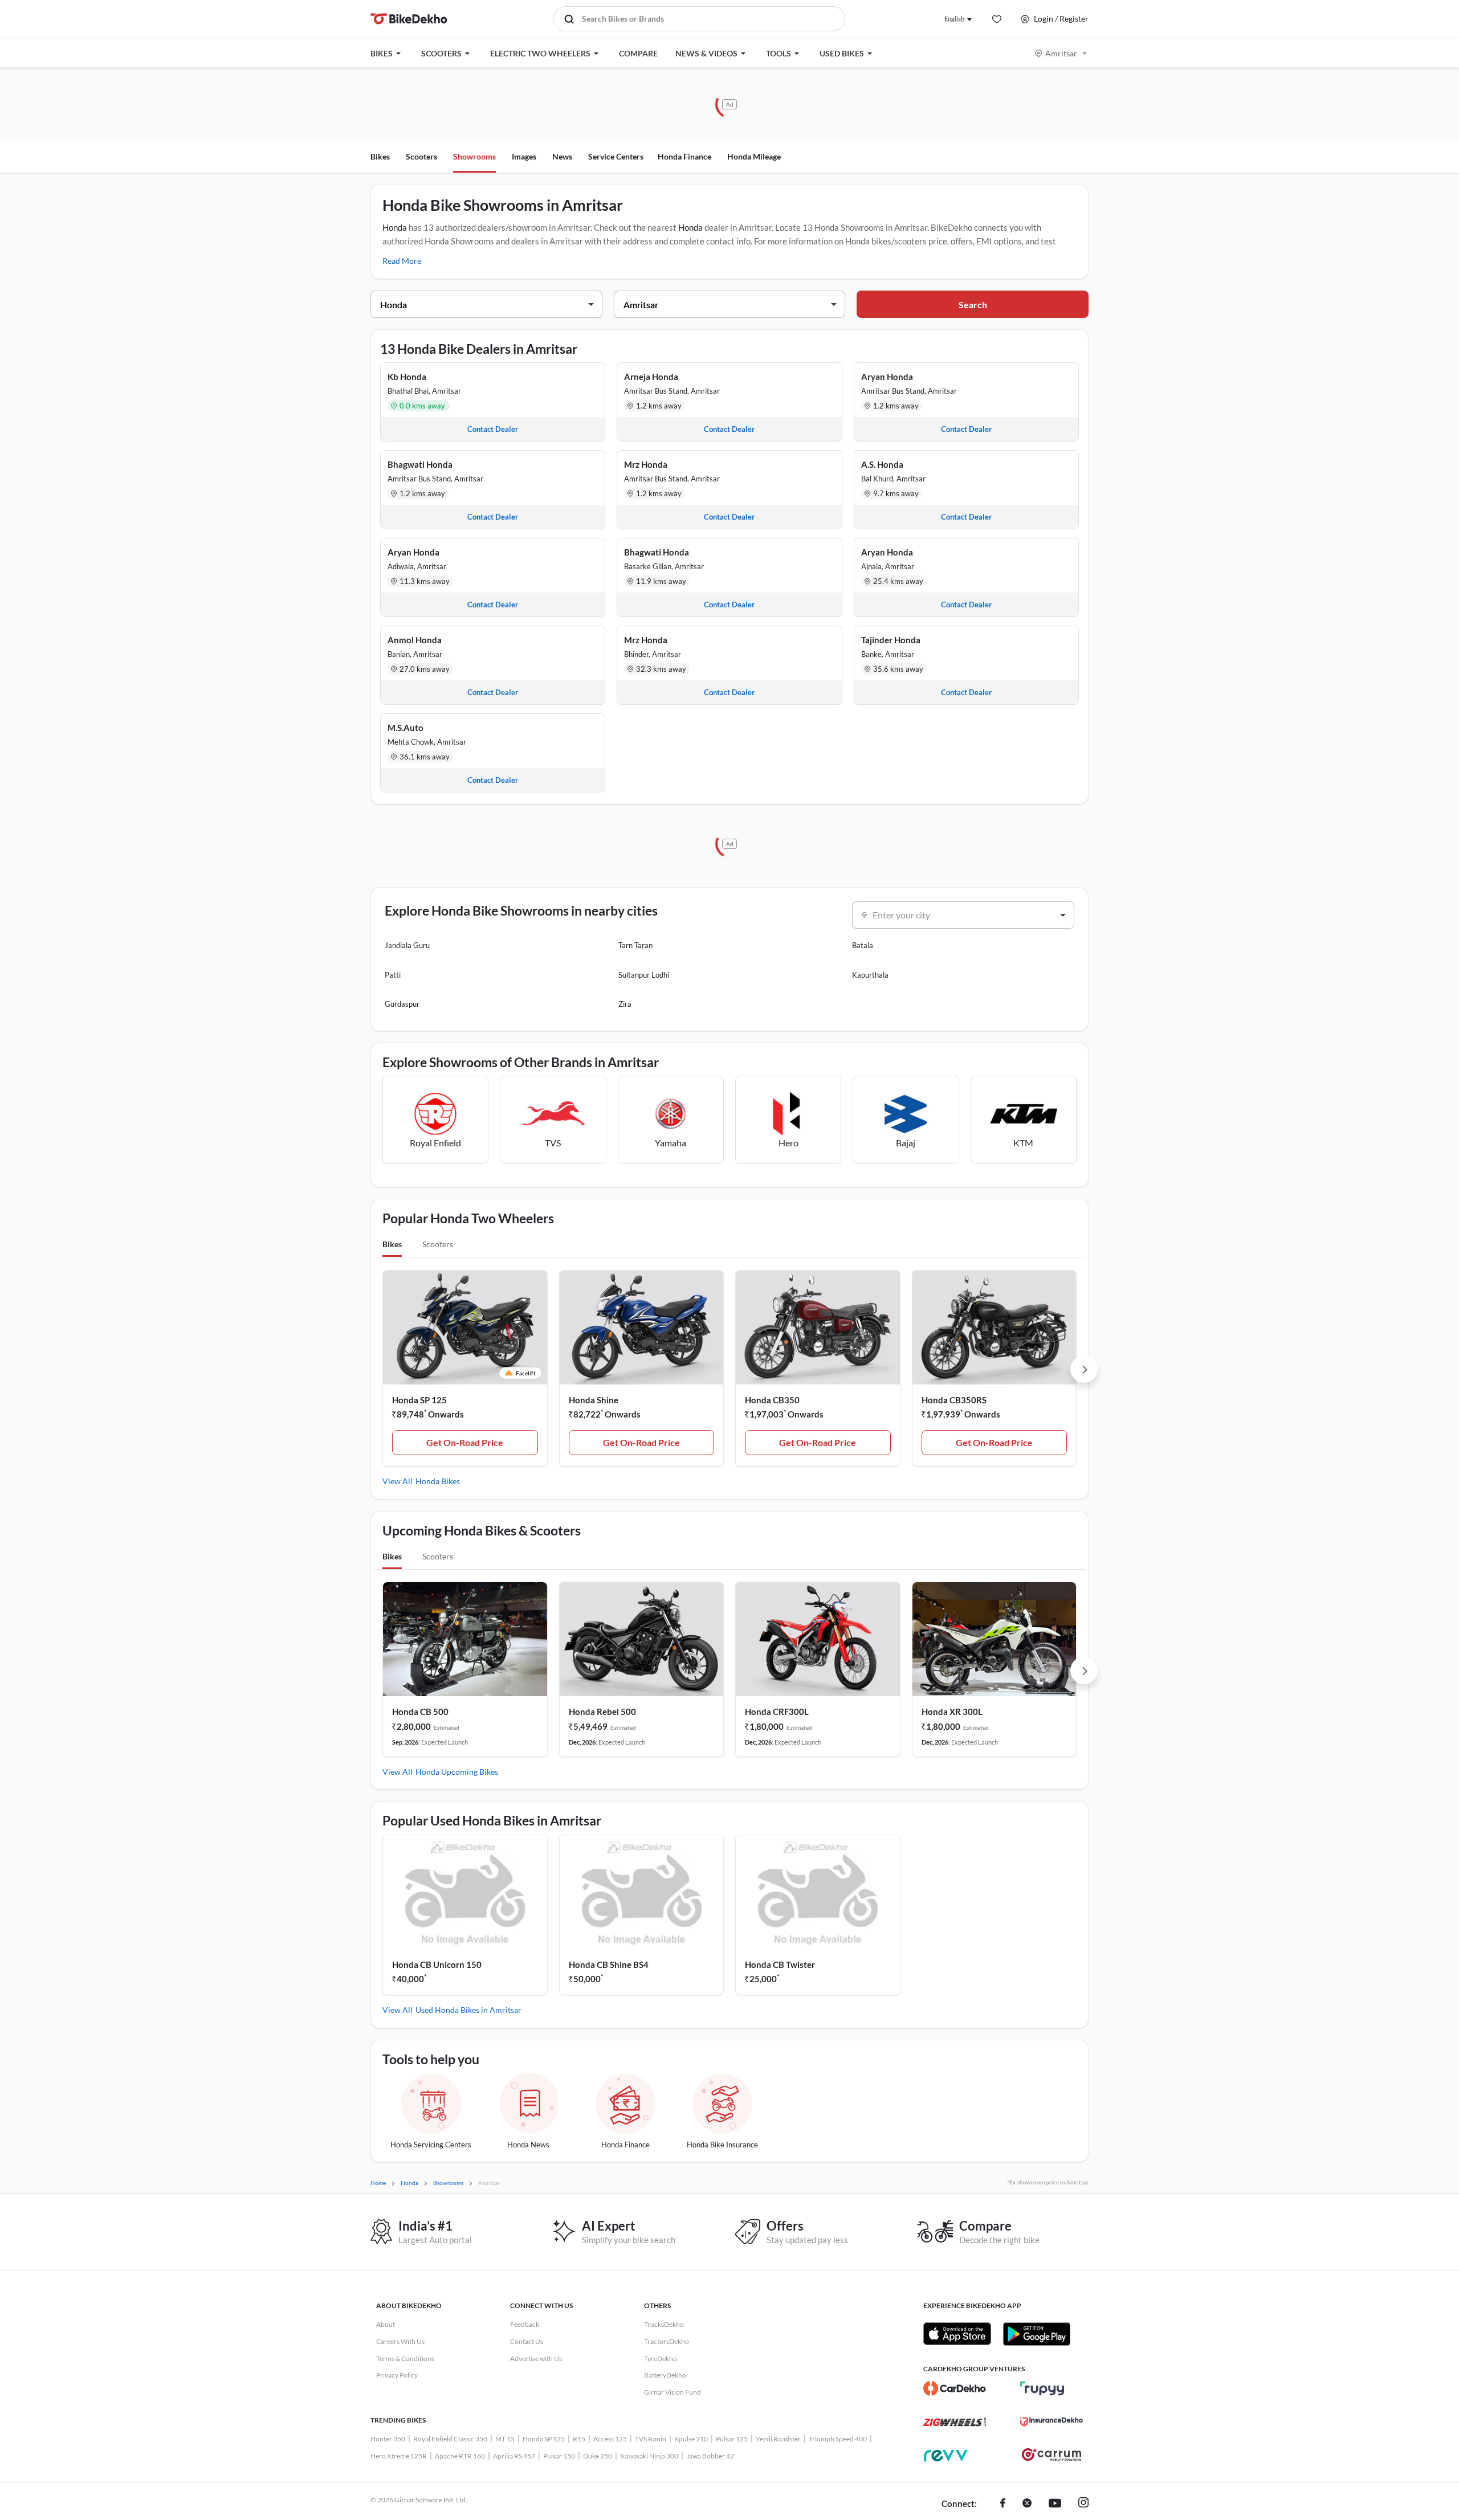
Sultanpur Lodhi (644, 975)
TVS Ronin (651, 2439)
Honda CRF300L (777, 1712)
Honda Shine (594, 1400)
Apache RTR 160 (460, 2456)
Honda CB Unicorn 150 (437, 1964)
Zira (625, 1004)
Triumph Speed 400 (838, 2439)
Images (524, 156)
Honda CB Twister (780, 1964)
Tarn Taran (635, 945)
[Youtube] (1055, 2504)
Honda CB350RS (954, 1400)
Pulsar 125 (732, 2439)
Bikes (380, 156)
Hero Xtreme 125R (399, 2456)
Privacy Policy (397, 2375)
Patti (393, 975)
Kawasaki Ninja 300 (649, 2456)
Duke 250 (598, 2456)
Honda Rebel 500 (602, 1712)
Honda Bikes (438, 1481)
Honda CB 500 (420, 1712)
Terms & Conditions (405, 2358)
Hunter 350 (388, 2439)
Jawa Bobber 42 (710, 2456)
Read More (402, 261)
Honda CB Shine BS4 (609, 1964)
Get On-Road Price (465, 1442)
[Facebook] (1003, 2504)
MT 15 (505, 2439)
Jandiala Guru (407, 945)
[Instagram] (1083, 2504)
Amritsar (1061, 53)
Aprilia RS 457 (514, 2456)
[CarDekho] (955, 2388)
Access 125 (610, 2439)
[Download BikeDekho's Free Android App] (1036, 2334)
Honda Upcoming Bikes (457, 1772)
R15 (579, 2439)
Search (973, 305)
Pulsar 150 (559, 2456)
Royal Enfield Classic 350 (450, 2439)
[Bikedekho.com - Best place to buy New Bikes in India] (409, 19)
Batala (863, 945)
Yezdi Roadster (778, 2439)
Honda (395, 227)
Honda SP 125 (419, 1400)
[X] (1027, 2504)
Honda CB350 (772, 1400)
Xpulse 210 (691, 2439)
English (954, 19)
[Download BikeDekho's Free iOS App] (957, 2334)
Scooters (421, 156)
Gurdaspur (402, 1004)
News (562, 156)
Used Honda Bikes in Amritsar (468, 2010)
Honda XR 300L (952, 1712)
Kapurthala (870, 975)
